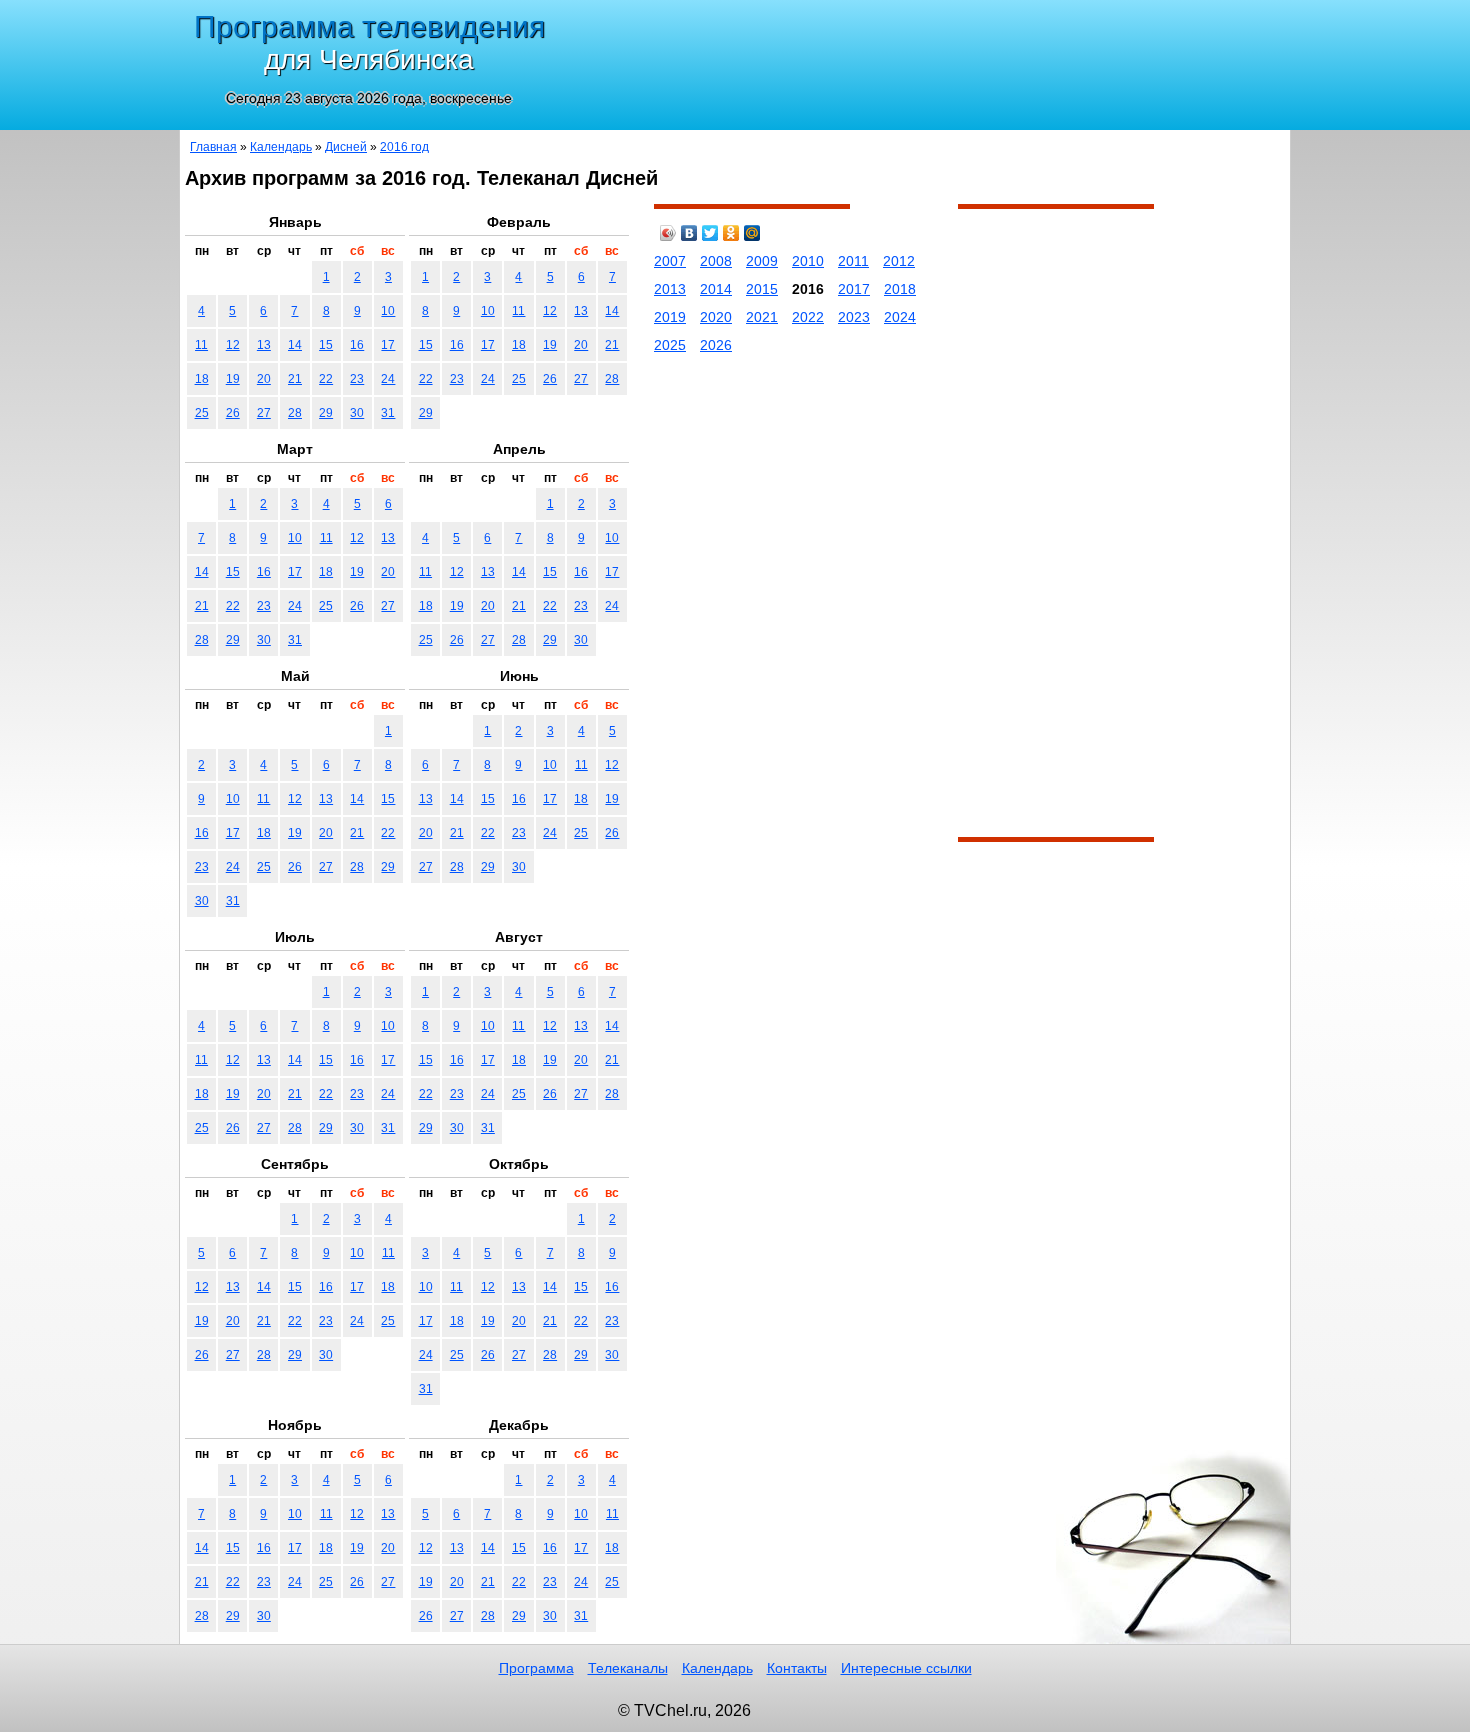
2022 (808, 317)
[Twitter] (710, 233)
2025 (670, 345)
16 (357, 345)
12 (233, 345)
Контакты (797, 1668)
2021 (762, 317)
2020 (716, 317)
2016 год (404, 147)
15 (326, 345)
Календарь (281, 147)
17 (388, 345)
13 (264, 345)
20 (264, 379)
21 (295, 379)
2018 (900, 289)
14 (295, 345)
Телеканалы (628, 1668)
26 (233, 413)
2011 (853, 261)
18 (202, 379)
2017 (854, 289)
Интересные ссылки (906, 1668)
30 (357, 413)
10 (388, 311)
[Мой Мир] (752, 233)
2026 (716, 345)
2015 (762, 289)
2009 (762, 261)
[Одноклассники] (731, 233)
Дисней (346, 147)
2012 (899, 261)
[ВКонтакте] (689, 233)
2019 (670, 317)
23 (357, 379)
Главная (213, 147)
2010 (808, 261)
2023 (854, 317)
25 (202, 413)
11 (201, 345)
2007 (670, 261)
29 (326, 413)
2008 (716, 261)
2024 (900, 317)
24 (388, 379)
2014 (716, 289)
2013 (670, 289)
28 (295, 413)
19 (233, 379)
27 (264, 413)
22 (326, 379)
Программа (536, 1668)
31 (388, 413)
